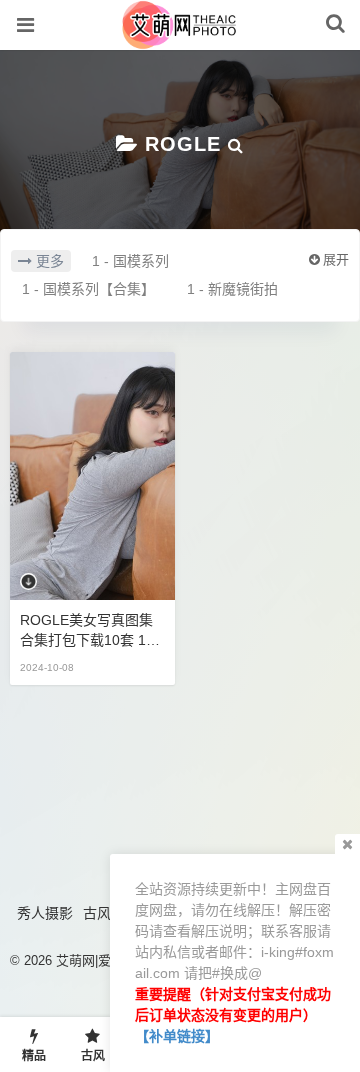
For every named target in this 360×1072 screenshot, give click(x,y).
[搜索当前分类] (236, 144)
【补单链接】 (177, 1036)
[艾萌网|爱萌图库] (180, 39)
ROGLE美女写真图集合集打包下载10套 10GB (92, 631)
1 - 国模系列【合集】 (88, 289)
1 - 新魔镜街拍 (232, 289)
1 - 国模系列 (130, 261)
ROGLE (183, 144)
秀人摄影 (45, 913)
